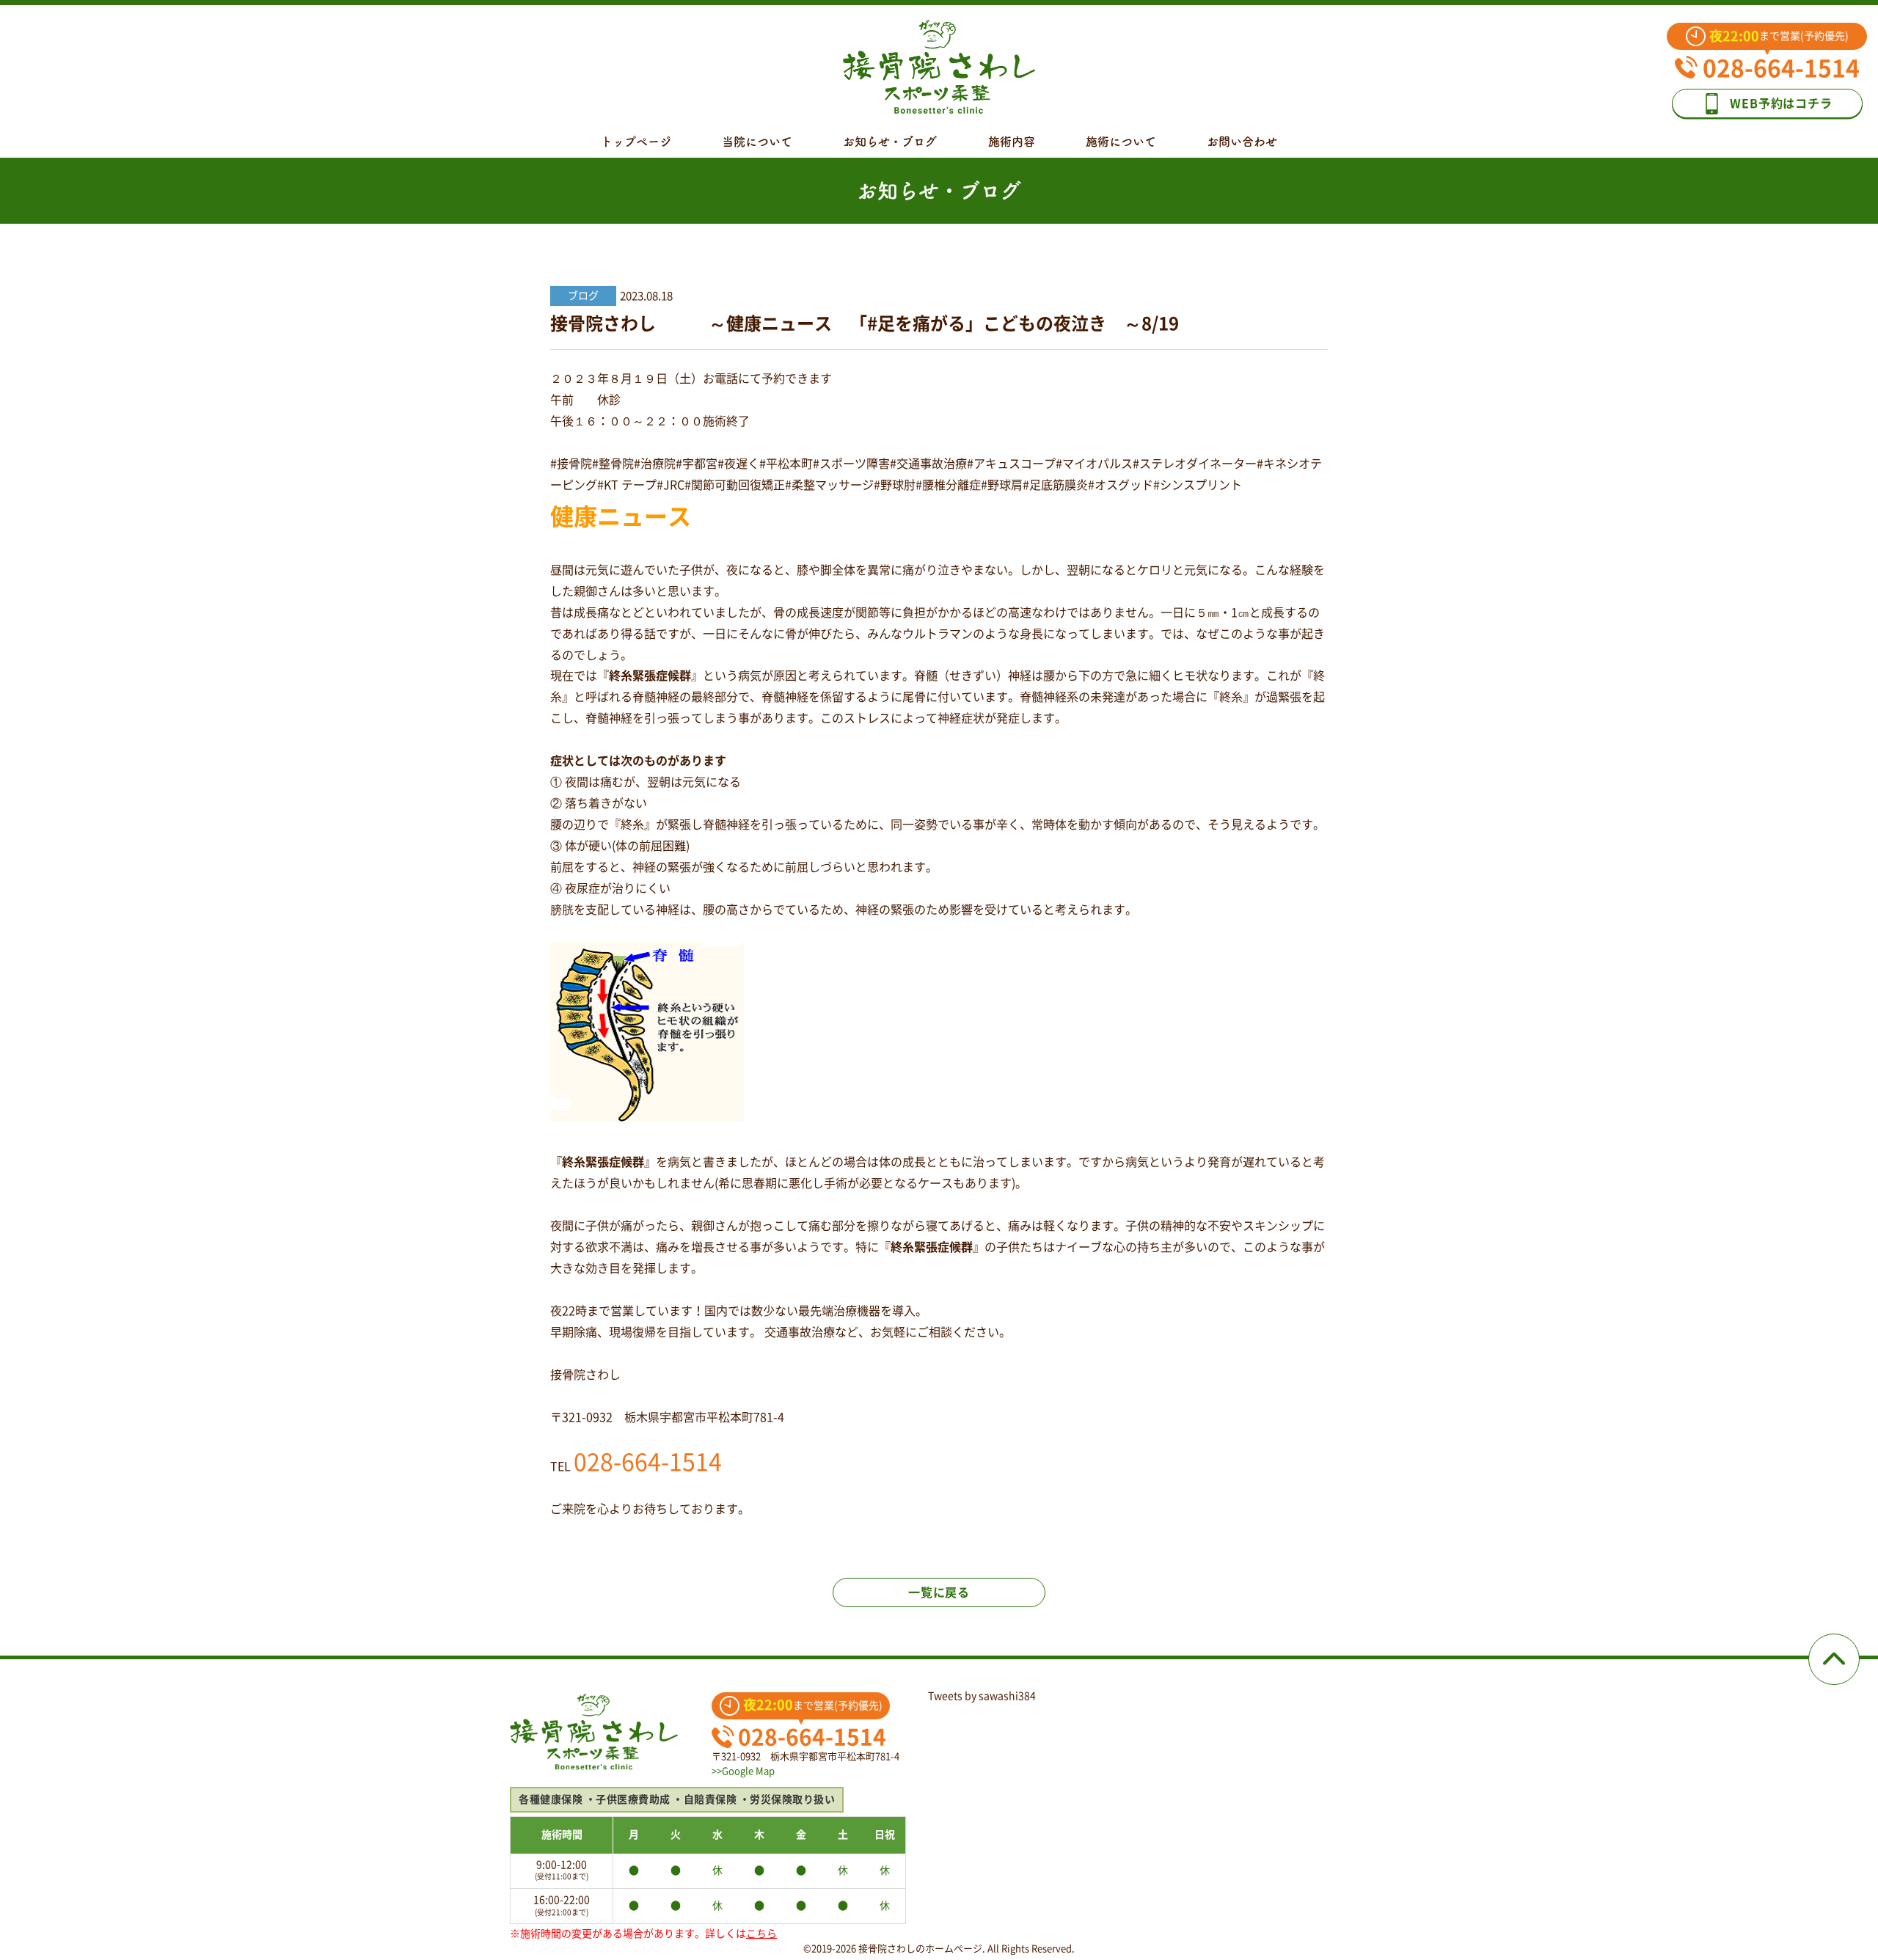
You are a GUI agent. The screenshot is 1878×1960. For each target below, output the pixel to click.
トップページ (636, 142)
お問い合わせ (1242, 142)
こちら (761, 1934)
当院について (757, 142)
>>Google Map (743, 1771)
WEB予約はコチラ (1781, 103)
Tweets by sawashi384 (982, 1696)
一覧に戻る (939, 1592)
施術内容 (1012, 142)
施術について (1121, 142)
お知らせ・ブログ (890, 142)
